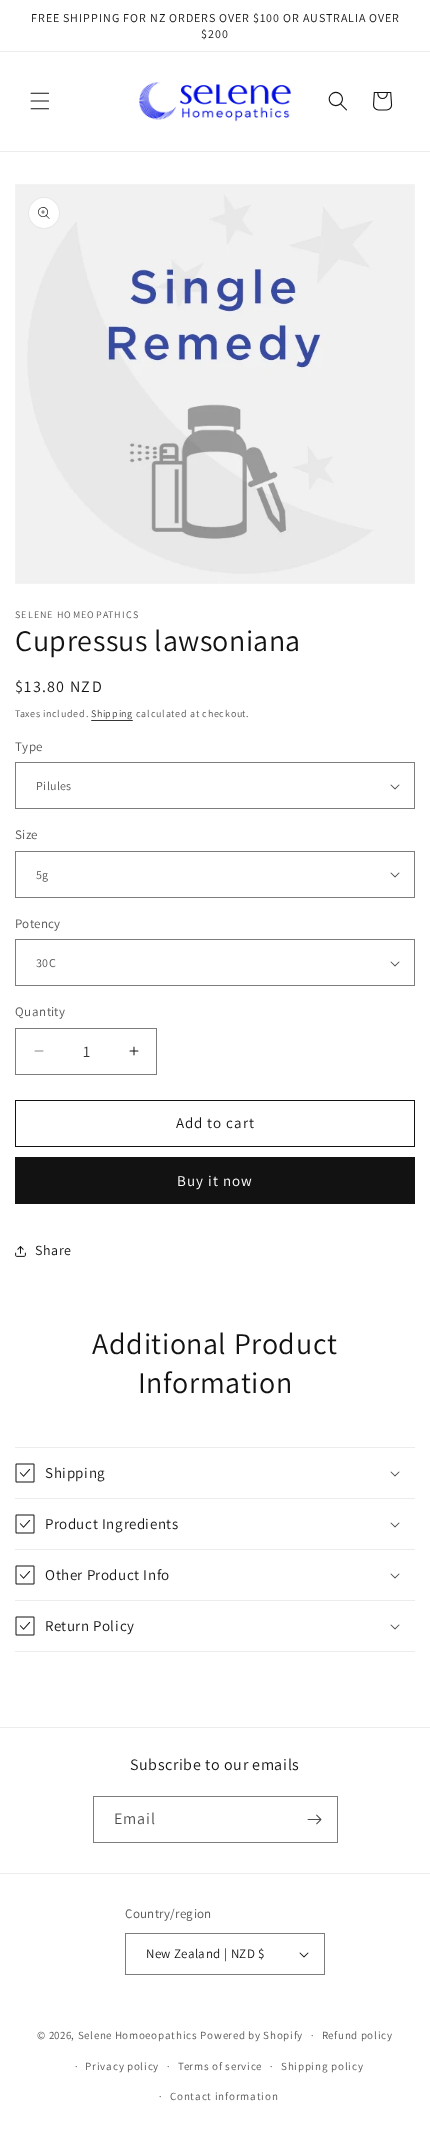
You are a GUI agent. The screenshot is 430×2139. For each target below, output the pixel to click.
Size (26, 834)
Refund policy (357, 2035)
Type (29, 746)
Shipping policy (322, 2066)
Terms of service (220, 2066)
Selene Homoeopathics (138, 2035)
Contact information (224, 2096)
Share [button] (53, 1250)
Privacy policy (122, 2066)
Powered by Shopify (251, 2035)
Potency (38, 923)
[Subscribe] (315, 1819)
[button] (40, 101)
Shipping (112, 713)
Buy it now (215, 1180)
